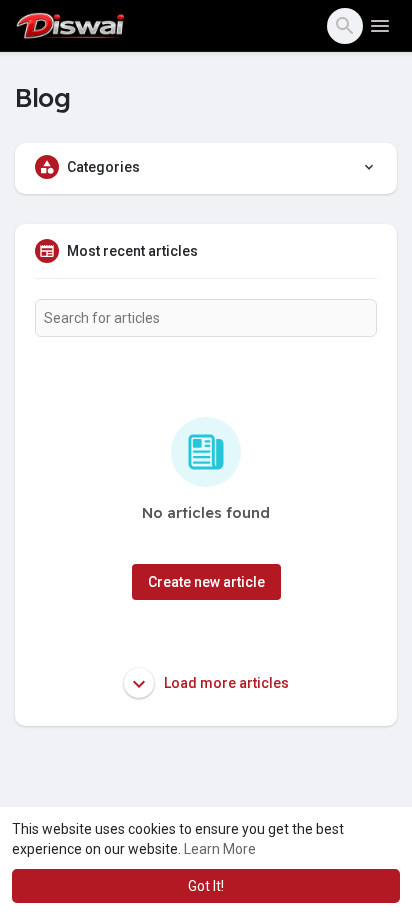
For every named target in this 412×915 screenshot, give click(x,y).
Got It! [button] (206, 886)
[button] (345, 26)
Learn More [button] (220, 849)
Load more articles (225, 683)
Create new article (206, 582)
